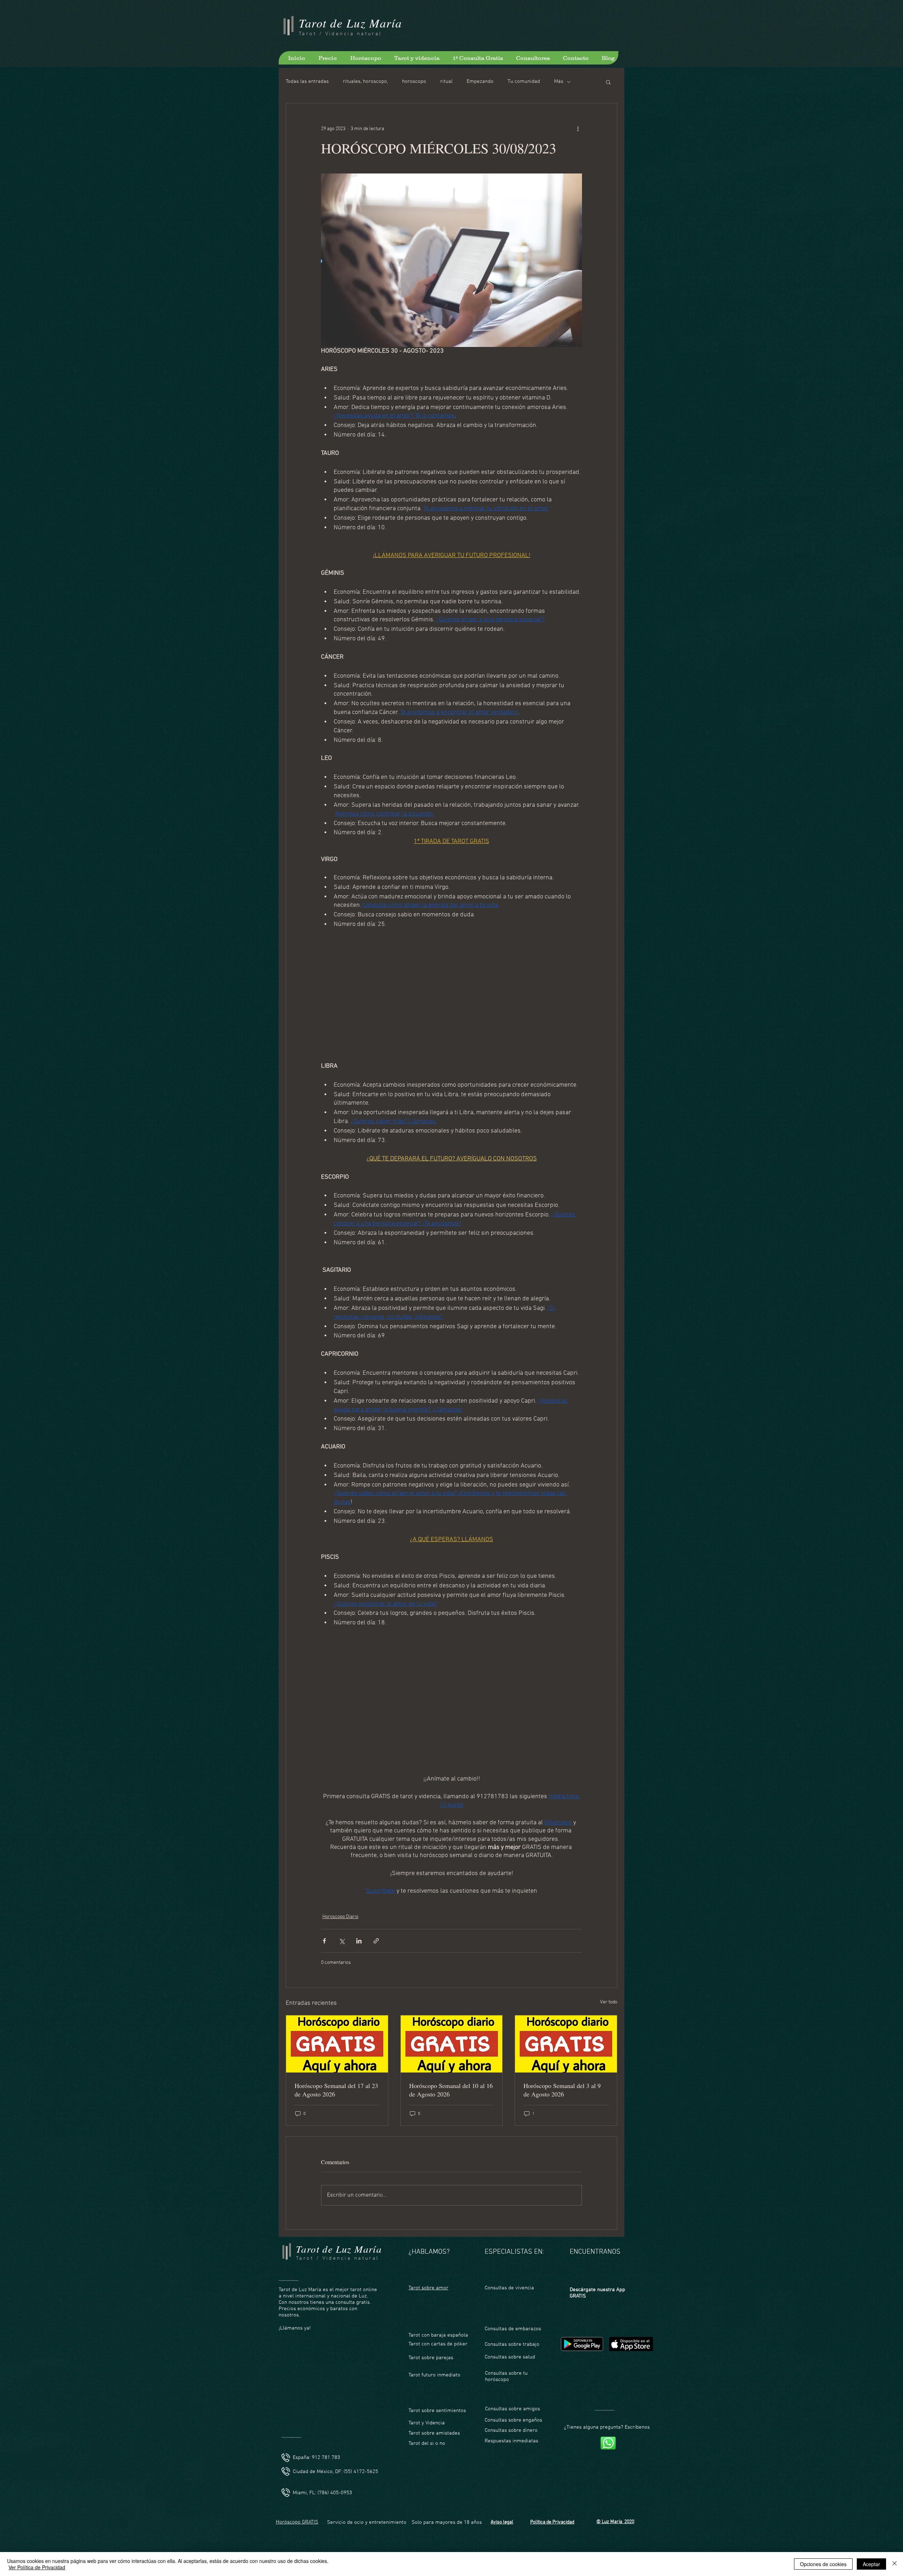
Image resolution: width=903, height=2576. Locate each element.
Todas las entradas (307, 81)
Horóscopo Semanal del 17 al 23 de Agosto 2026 (336, 2090)
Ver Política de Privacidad (37, 2567)
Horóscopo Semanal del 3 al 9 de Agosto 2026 (562, 2090)
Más (559, 81)
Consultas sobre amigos (513, 2409)
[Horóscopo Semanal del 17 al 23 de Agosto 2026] (337, 2044)
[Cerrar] (895, 2564)
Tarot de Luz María (350, 23)
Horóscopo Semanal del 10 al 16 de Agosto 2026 (451, 2090)
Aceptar (871, 2564)
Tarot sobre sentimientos (437, 2411)
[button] (608, 82)
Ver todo (609, 2002)
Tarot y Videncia (427, 2423)
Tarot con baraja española (438, 2335)
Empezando (480, 81)
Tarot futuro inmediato (434, 2375)
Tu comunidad (524, 81)
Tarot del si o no (427, 2443)
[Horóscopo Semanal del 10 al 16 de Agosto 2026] (452, 2044)
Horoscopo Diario (340, 1917)
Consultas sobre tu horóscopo (506, 2376)
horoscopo (414, 81)
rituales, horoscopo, (365, 81)
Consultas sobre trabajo (512, 2344)
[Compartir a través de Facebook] (324, 1941)
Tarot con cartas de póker (438, 2344)
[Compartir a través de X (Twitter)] (342, 1941)
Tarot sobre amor (428, 2288)
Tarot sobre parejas (431, 2358)
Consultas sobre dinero (511, 2430)
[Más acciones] (578, 129)
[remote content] (451, 991)
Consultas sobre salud (510, 2357)
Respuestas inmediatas (511, 2441)
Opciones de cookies (823, 2564)
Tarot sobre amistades (434, 2433)
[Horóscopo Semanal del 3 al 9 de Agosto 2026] (566, 2044)
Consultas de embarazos (513, 2329)
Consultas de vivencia (509, 2288)
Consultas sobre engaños (513, 2420)
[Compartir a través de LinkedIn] (359, 1941)
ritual (446, 81)
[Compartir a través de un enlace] (376, 1941)
